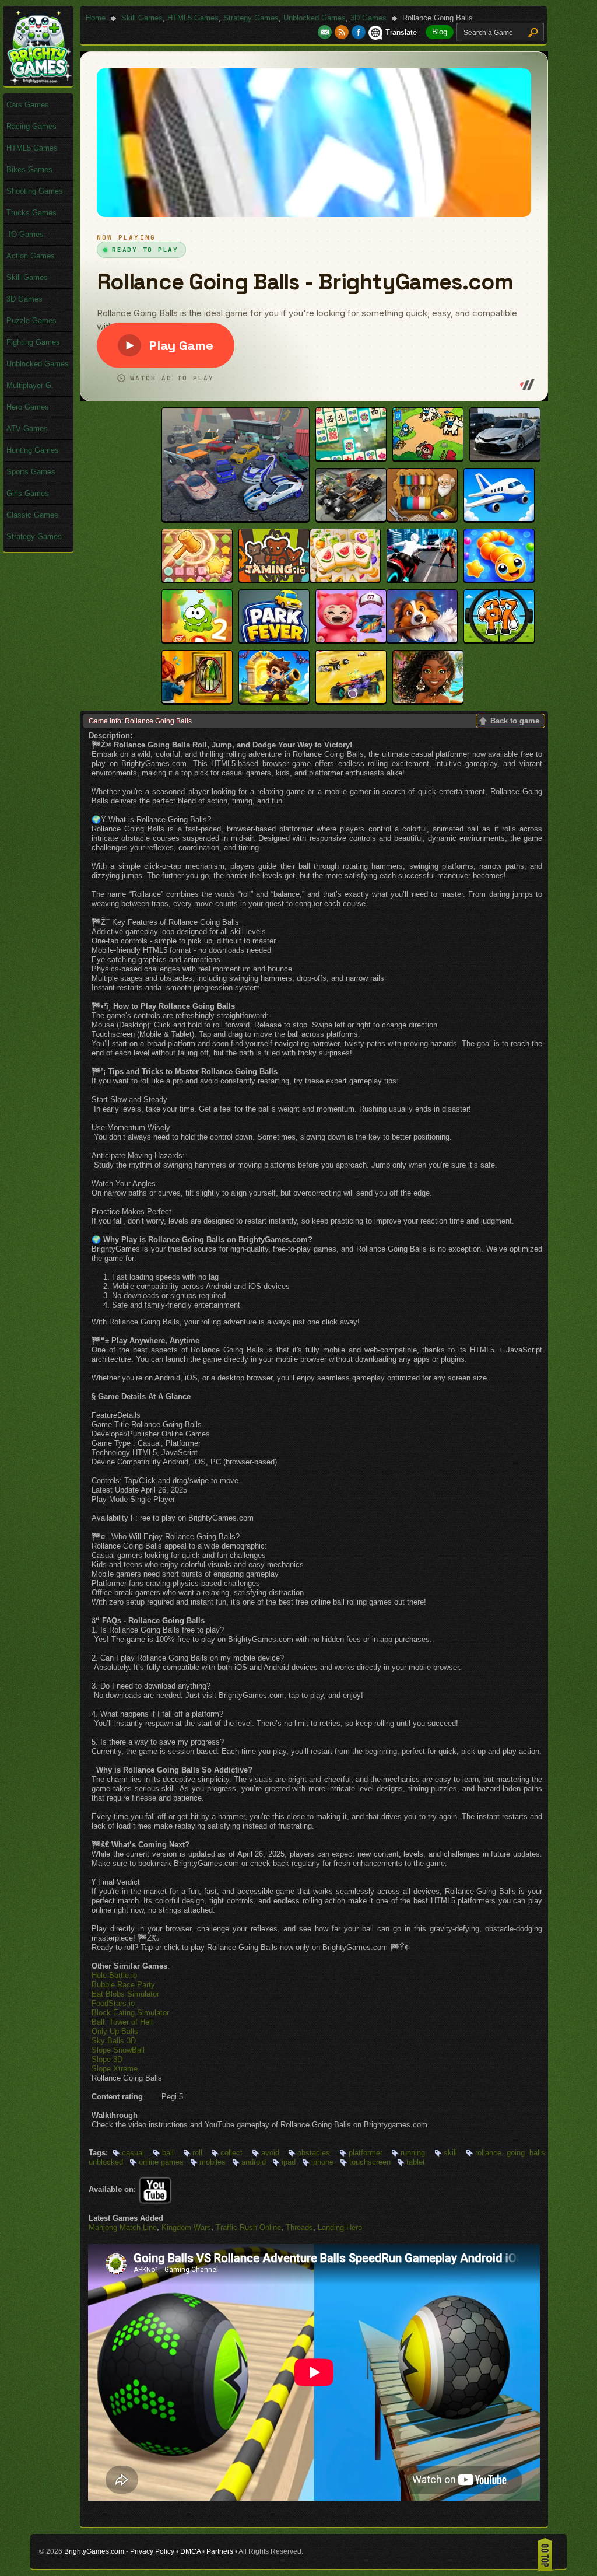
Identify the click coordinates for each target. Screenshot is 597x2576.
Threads (299, 2227)
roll (197, 2153)
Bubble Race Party (123, 1985)
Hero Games (28, 407)
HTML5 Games (193, 18)
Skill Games (142, 18)
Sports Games (31, 472)
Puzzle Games (31, 321)
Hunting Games (33, 450)
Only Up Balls (115, 2031)
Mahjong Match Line (123, 2227)
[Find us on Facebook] (359, 32)
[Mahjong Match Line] (351, 458)
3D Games (368, 18)
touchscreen (370, 2162)
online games (161, 2162)
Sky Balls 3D (114, 2041)
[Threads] (422, 518)
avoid (270, 2153)
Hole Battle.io (114, 1975)
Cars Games (28, 105)
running (413, 2153)
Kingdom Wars (186, 2227)
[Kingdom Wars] (428, 458)
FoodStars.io (113, 2003)
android (254, 2162)
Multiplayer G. (30, 385)
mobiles (213, 2162)
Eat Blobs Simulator (125, 1994)
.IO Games (25, 234)
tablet (416, 2162)
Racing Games (31, 126)
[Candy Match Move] (197, 579)
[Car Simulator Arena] (236, 518)
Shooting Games (35, 191)
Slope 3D (107, 2059)
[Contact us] (326, 32)
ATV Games (27, 429)
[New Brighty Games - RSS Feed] (343, 32)
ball (168, 2153)
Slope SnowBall (118, 2050)
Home (96, 18)
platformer (366, 2153)
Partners (220, 2551)
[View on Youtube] (155, 2189)
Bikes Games (29, 169)
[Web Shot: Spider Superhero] (422, 579)
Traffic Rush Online (248, 2227)
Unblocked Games (315, 18)
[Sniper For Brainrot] (499, 640)
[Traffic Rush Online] (505, 458)
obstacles (314, 2153)
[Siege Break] (274, 700)
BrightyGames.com (94, 2551)
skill (450, 2153)
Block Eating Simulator (130, 2013)
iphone (322, 2162)
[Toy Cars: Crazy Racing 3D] (351, 700)
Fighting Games (33, 342)
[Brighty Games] (38, 82)
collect (231, 2153)
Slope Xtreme (115, 2069)
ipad (289, 2162)
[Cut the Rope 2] (197, 640)
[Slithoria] (499, 579)
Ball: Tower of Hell (122, 2022)
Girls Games (28, 493)
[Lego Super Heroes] (351, 518)
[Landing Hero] (499, 518)
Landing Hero (340, 2227)
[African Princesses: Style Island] (428, 700)
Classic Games (32, 515)
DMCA (190, 2551)
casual (133, 2153)
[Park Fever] (274, 640)
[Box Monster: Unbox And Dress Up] (351, 640)
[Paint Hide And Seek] (197, 700)
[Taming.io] (274, 579)
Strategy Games (251, 18)
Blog (440, 32)
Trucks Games (31, 213)
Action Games (31, 256)
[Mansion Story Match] (422, 640)
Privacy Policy (152, 2551)
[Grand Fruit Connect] (345, 579)
